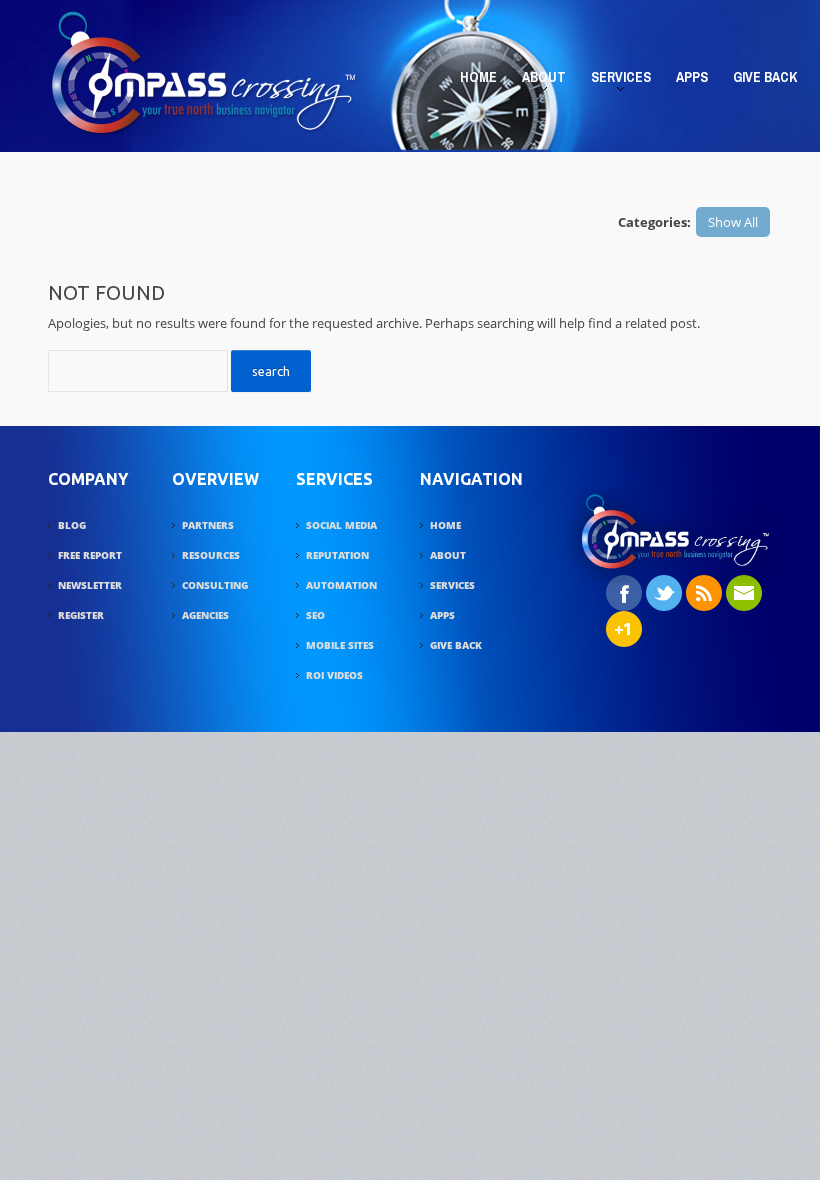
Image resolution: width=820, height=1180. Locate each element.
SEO (315, 615)
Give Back (765, 77)
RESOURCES (211, 555)
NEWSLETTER (90, 585)
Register (81, 615)
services (615, 81)
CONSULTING (215, 585)
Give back (456, 645)
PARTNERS (208, 525)
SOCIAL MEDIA (341, 525)
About (538, 81)
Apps (442, 615)
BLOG (72, 525)
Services (452, 585)
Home (478, 77)
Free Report (90, 555)
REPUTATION (337, 555)
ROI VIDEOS (334, 675)
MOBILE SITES (340, 645)
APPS (692, 77)
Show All (733, 222)
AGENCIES (205, 615)
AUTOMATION (341, 585)
